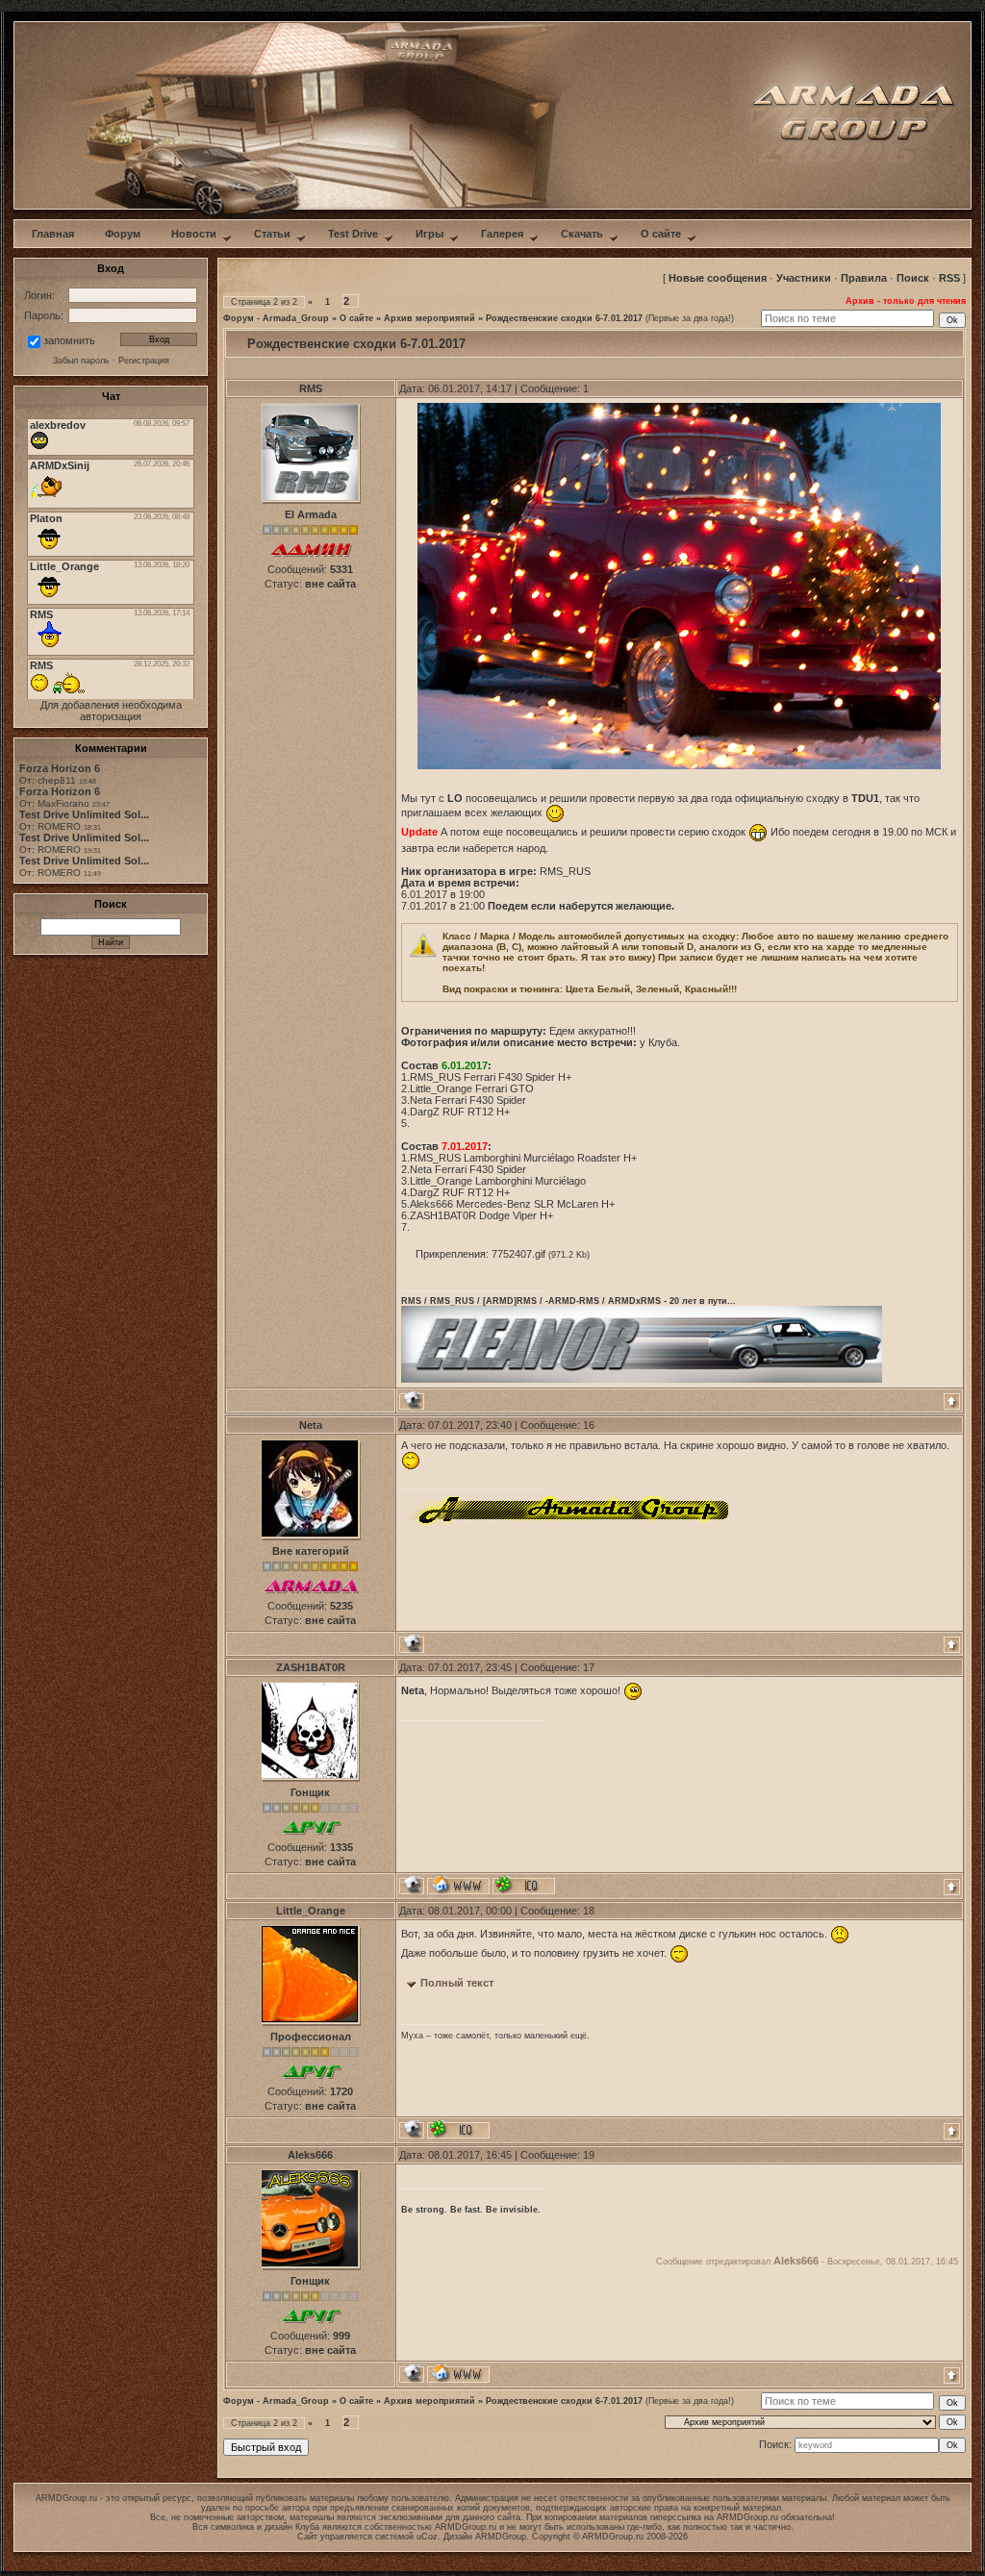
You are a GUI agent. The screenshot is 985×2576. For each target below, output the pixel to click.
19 (589, 2155)
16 (589, 1425)
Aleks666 (310, 2155)
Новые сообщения (718, 278)
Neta (311, 1425)
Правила (864, 278)
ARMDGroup (501, 2537)
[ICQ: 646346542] (458, 2129)
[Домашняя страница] (458, 1885)
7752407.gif (518, 1254)
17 (589, 1667)
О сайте (356, 318)
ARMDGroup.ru (747, 2517)
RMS (311, 388)
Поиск (913, 278)
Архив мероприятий (429, 318)
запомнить (69, 340)
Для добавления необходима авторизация (111, 711)
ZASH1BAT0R (311, 1667)
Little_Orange (311, 1911)
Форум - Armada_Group (276, 318)
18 (589, 1911)
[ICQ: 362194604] (524, 1885)
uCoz (427, 2537)
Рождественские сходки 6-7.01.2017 (564, 318)
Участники (804, 278)
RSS (949, 278)
